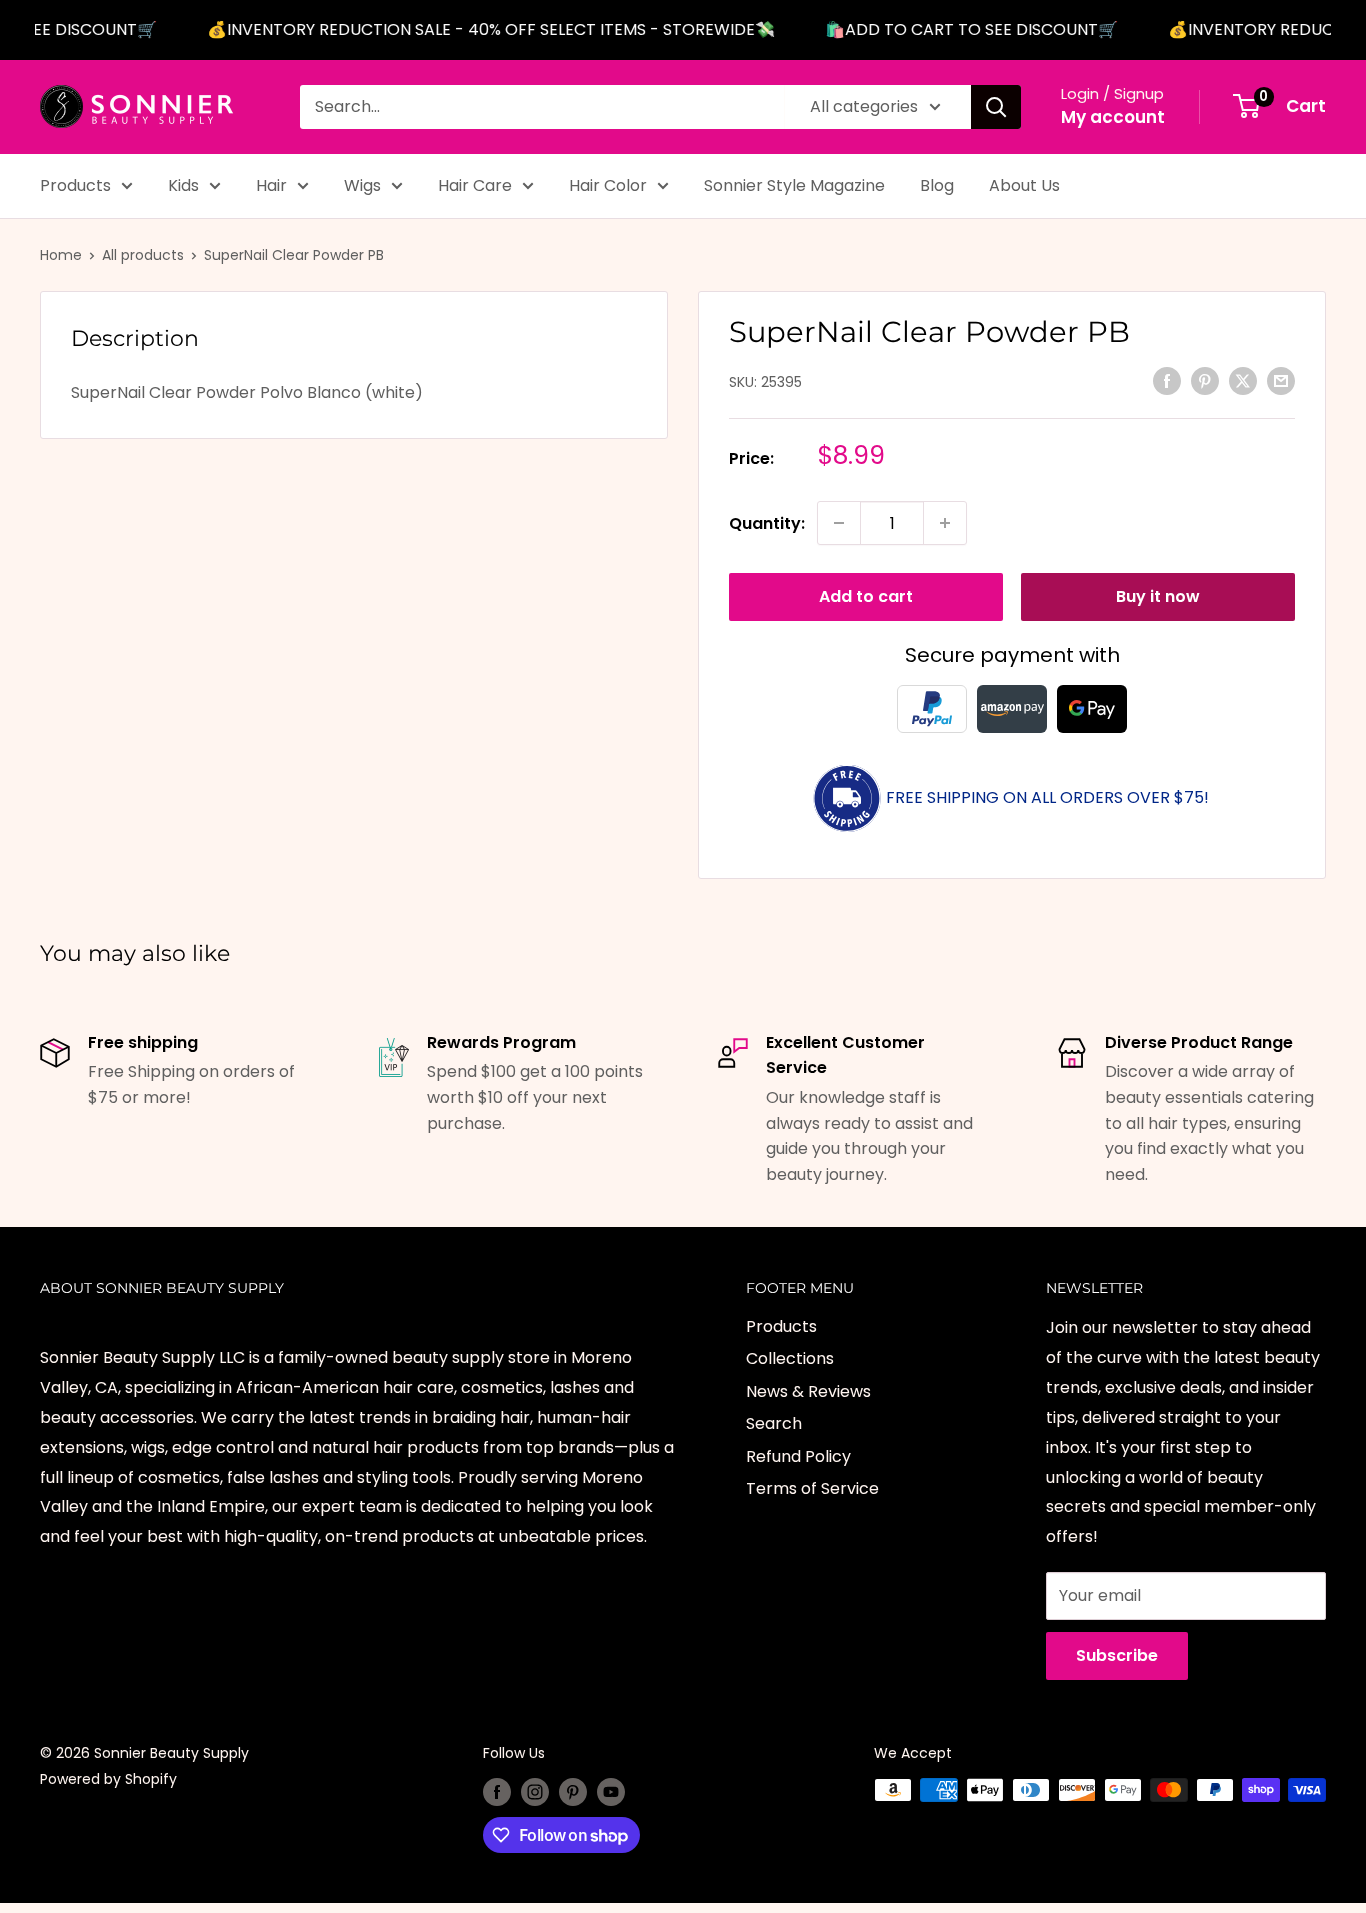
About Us (1024, 185)
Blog (937, 185)
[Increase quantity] (945, 523)
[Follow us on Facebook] (497, 1792)
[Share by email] (1281, 381)
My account (1113, 117)
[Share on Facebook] (1167, 381)
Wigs (362, 185)
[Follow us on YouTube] (611, 1792)
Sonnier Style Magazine (794, 185)
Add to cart (866, 596)
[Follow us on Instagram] (535, 1792)
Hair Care (475, 185)
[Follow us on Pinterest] (573, 1792)
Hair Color (608, 185)
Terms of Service (812, 1488)
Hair (271, 185)
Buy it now (1158, 596)
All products (143, 255)
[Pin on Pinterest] (1205, 381)
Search (774, 1423)
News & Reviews (808, 1391)
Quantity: (767, 522)
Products (75, 185)
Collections (790, 1358)
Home (61, 255)
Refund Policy (798, 1456)
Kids (183, 185)
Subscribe (1117, 1655)
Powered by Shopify (108, 1779)
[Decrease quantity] (839, 523)
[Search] (996, 107)
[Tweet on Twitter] (1243, 381)
